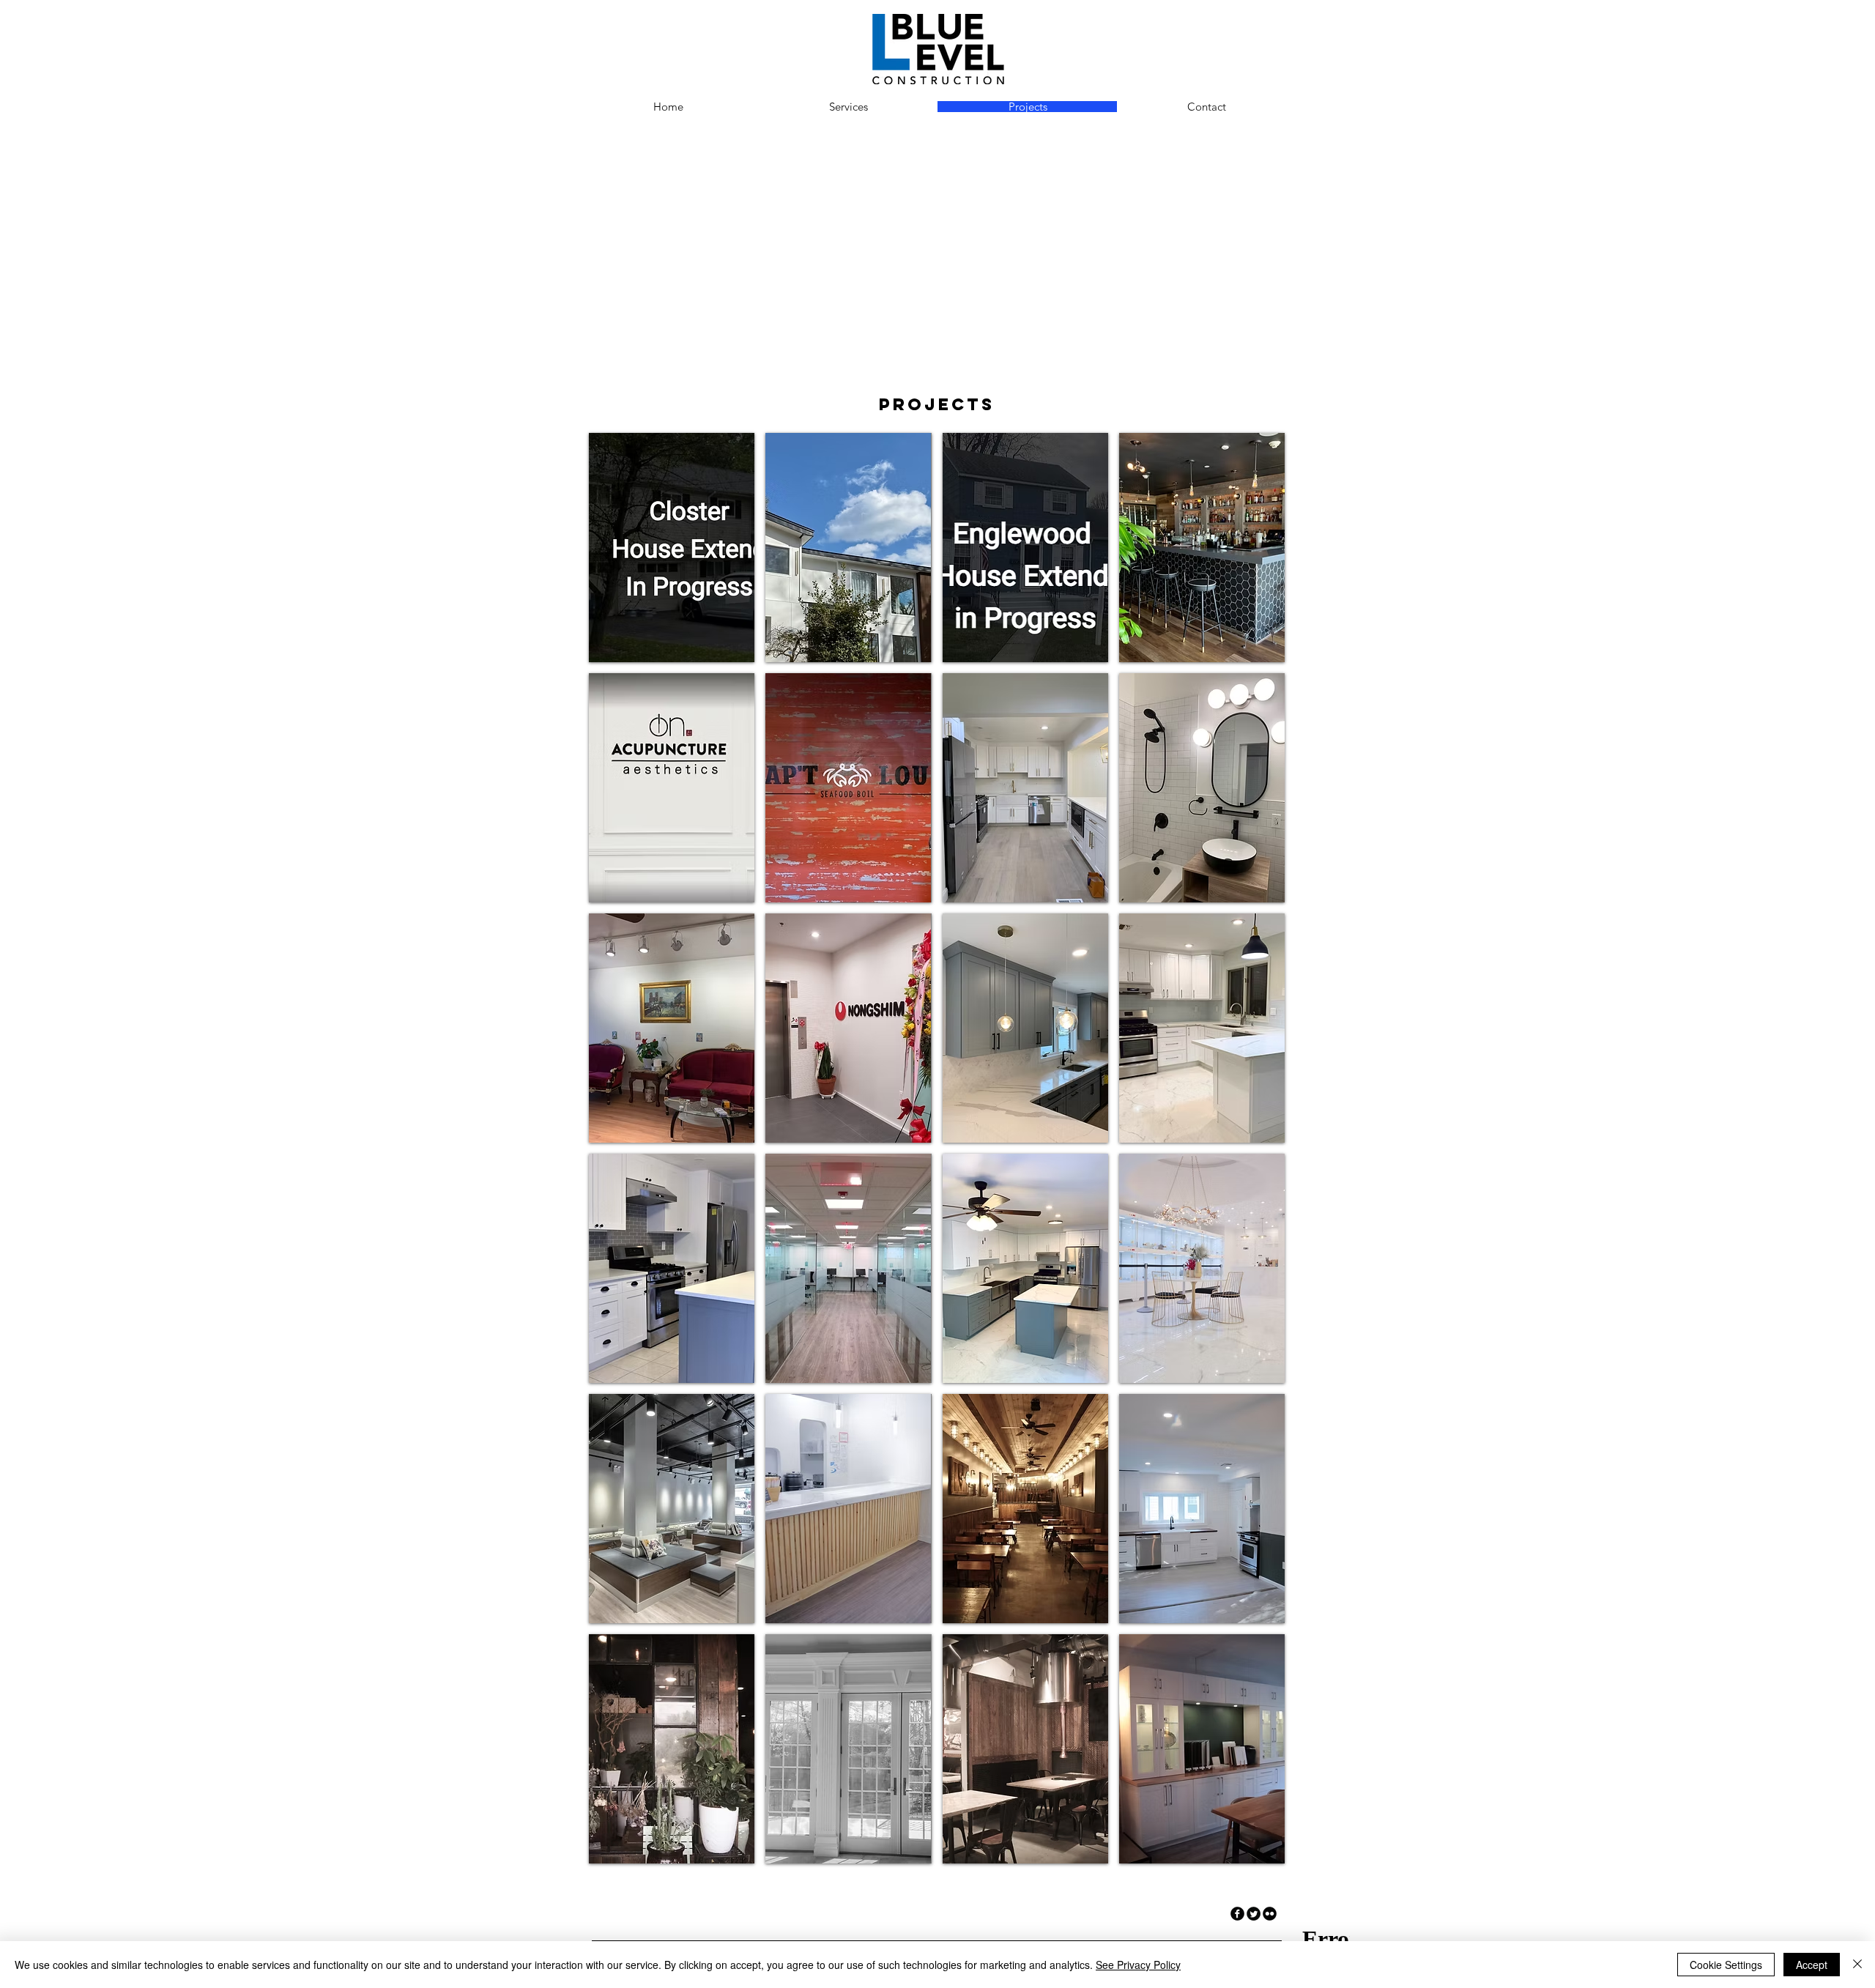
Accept (1812, 1965)
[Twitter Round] (1254, 1914)
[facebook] (1237, 1914)
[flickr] (1270, 1914)
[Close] (1857, 1965)
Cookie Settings (1726, 1965)
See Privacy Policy (1138, 1965)
